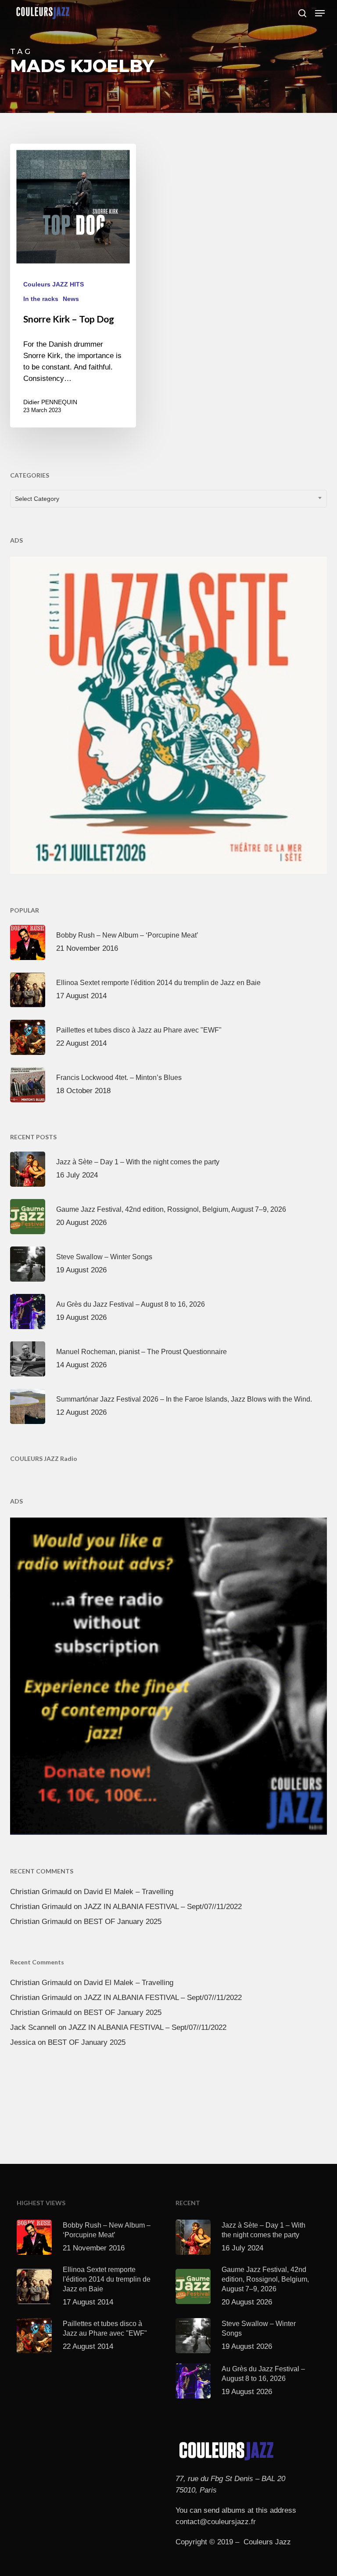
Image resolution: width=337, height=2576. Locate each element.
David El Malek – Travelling (129, 1892)
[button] (320, 13)
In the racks (41, 299)
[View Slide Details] (168, 714)
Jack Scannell (33, 2027)
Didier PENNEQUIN (50, 402)
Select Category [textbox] (37, 499)
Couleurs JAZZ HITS (54, 284)
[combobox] (168, 499)
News (71, 299)
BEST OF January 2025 (123, 1922)
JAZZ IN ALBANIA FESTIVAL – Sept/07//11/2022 (163, 1907)
